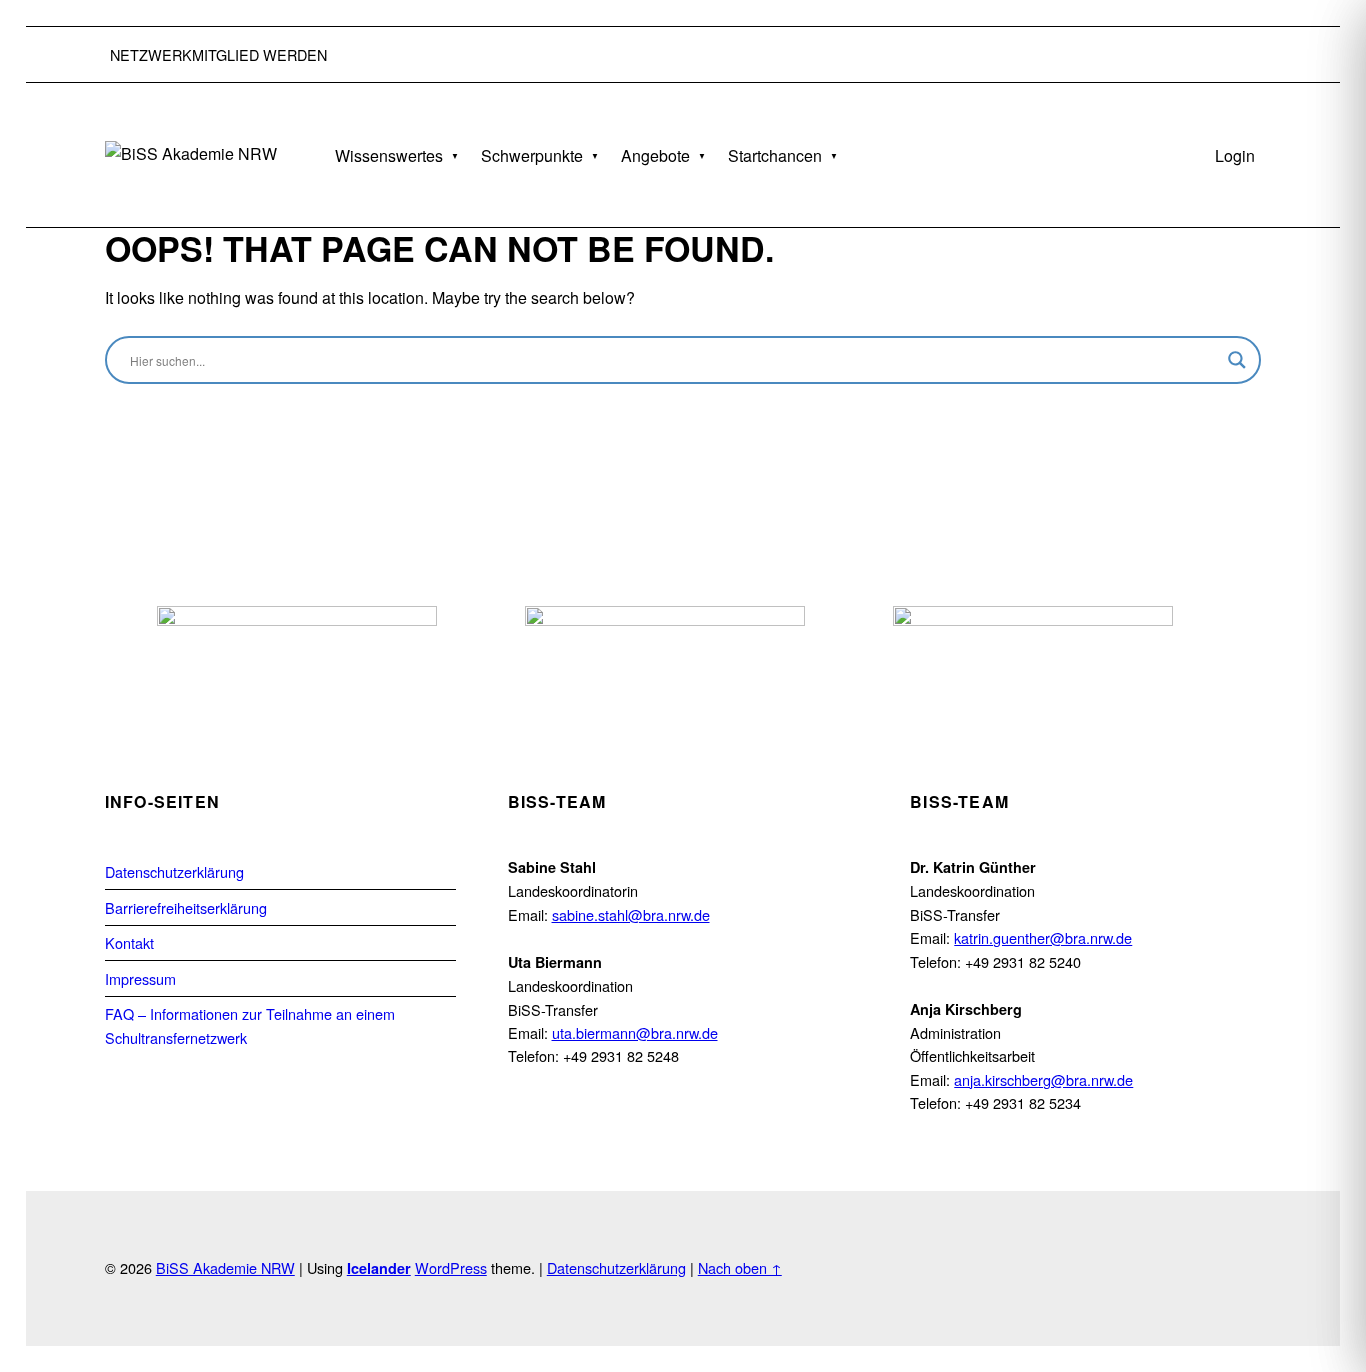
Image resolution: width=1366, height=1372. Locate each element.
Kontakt (129, 942)
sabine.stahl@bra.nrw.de (631, 914)
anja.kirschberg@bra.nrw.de (1043, 1079)
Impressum (140, 978)
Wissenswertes (389, 155)
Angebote (655, 155)
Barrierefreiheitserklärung (186, 907)
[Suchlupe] (1237, 360)
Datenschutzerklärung (174, 871)
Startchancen (775, 155)
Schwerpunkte (532, 155)
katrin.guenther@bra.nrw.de (1043, 937)
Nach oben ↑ (740, 1267)
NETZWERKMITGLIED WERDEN (218, 54)
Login (1235, 155)
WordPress (451, 1267)
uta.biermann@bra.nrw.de (635, 1032)
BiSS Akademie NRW (225, 1267)
